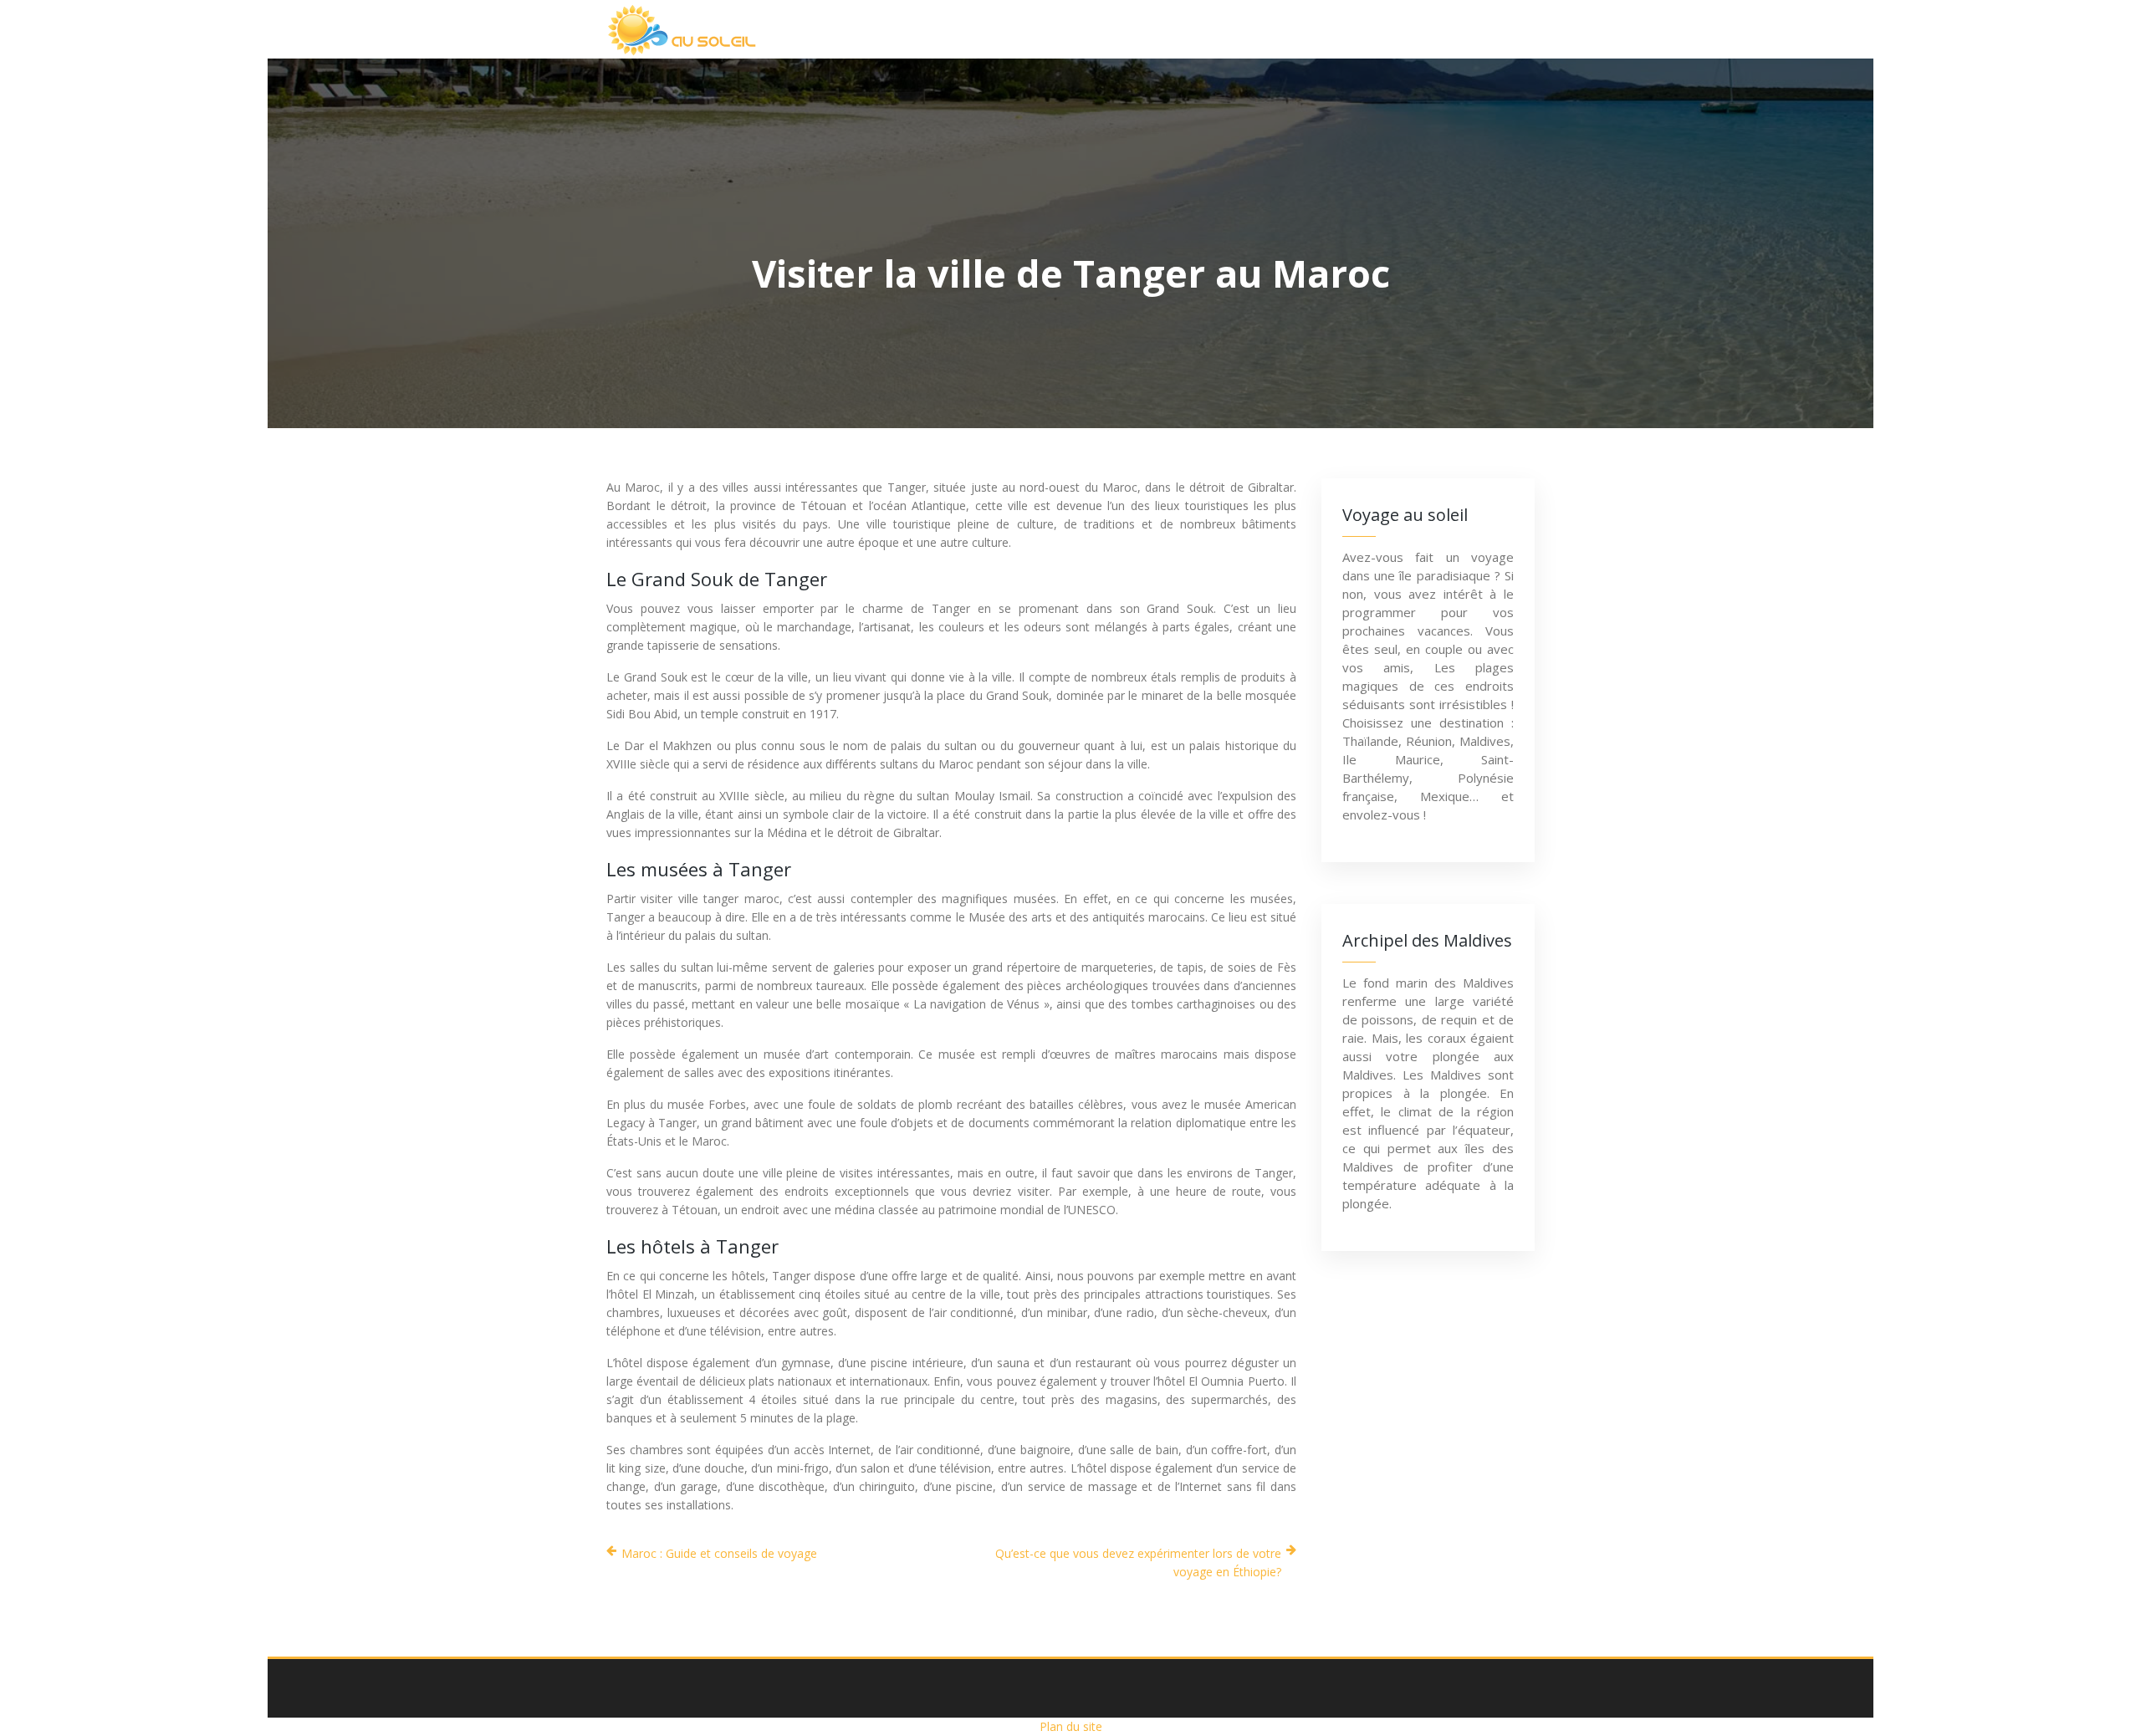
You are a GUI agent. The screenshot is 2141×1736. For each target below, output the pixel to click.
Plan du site (1071, 1726)
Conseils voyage (1453, 29)
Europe (1227, 29)
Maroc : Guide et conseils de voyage (719, 1553)
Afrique (945, 29)
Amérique (1124, 29)
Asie (1032, 29)
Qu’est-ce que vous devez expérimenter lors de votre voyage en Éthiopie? (1138, 1562)
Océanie (1326, 29)
